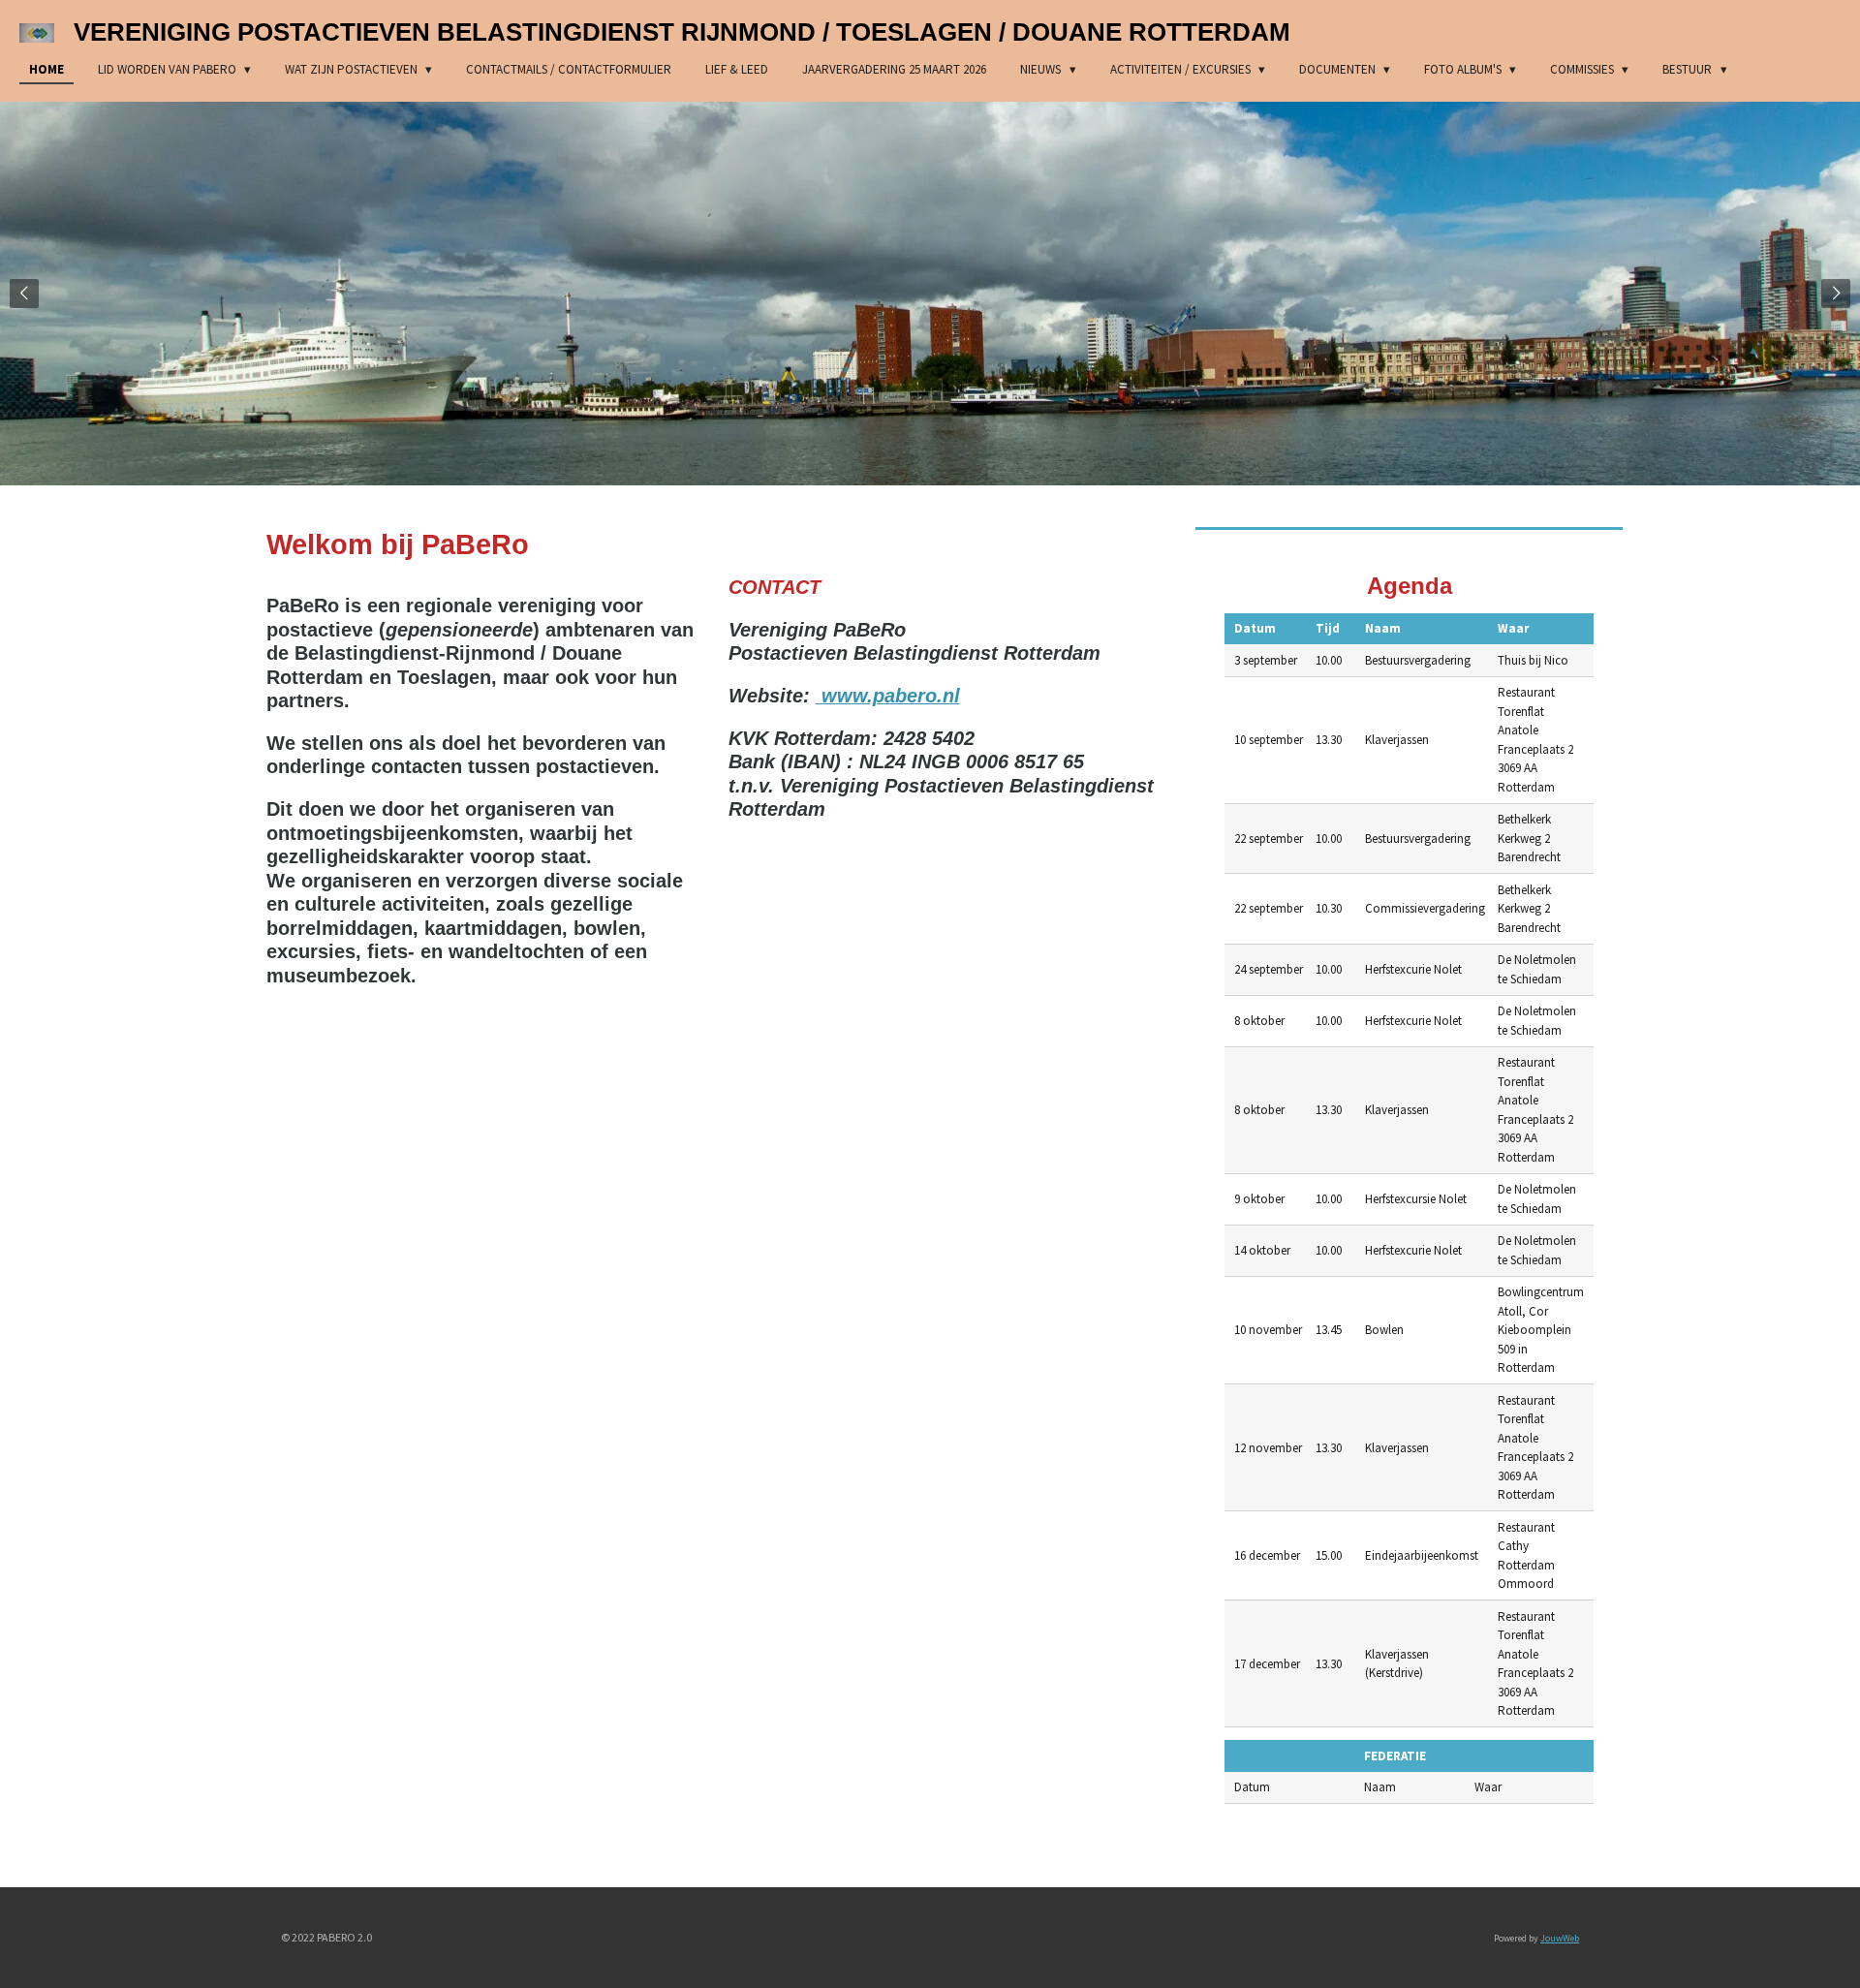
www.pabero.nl (888, 696)
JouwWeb (1560, 1938)
